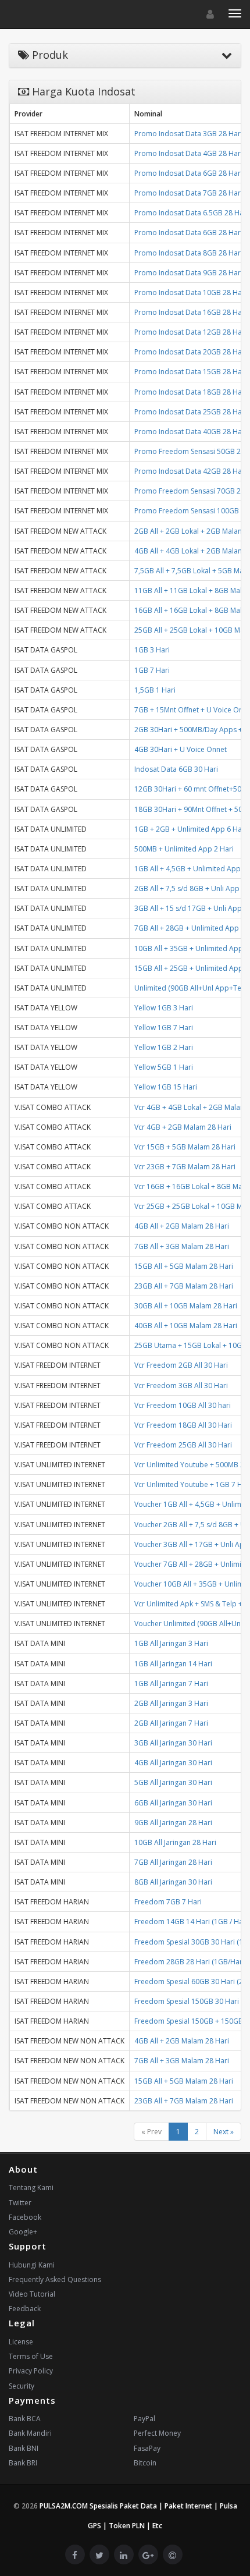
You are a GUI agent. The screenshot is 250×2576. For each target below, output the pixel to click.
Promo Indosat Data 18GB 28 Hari (190, 392)
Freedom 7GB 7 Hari (168, 1902)
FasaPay (147, 2448)
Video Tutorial (32, 2294)
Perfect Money (157, 2433)
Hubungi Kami (32, 2265)
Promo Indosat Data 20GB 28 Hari (190, 352)
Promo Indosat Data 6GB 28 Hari (188, 173)
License (21, 2342)
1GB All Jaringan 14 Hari (173, 1664)
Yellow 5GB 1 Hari (164, 1067)
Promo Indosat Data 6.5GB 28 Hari (191, 213)
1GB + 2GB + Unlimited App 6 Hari (190, 829)
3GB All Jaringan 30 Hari (173, 1743)
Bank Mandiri (30, 2433)
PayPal (144, 2419)
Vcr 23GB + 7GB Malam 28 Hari (185, 1167)
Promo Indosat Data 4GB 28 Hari (188, 153)
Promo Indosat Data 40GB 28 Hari (190, 432)
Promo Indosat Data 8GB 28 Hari (188, 253)
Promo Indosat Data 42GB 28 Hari (190, 471)
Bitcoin (145, 2463)
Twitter (20, 2203)
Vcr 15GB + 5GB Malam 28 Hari (185, 1147)
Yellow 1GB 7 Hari (164, 1028)
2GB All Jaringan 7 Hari (171, 1723)
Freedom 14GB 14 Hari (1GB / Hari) (192, 1922)
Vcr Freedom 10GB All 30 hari (183, 1405)
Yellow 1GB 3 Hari (164, 1008)
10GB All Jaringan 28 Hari (175, 1842)
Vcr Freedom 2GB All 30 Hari (181, 1365)
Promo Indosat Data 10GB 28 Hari (190, 292)
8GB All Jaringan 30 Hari (173, 1882)
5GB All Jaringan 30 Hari (173, 1782)
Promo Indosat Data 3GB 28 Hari (188, 134)
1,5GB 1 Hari (155, 690)
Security (22, 2386)
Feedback (25, 2309)
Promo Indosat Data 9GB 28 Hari (188, 273)
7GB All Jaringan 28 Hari (173, 1862)
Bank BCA (25, 2419)
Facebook (25, 2217)
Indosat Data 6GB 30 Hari (176, 769)
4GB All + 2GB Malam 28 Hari (182, 1226)
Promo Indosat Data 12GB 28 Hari (190, 332)
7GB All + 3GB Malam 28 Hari (182, 1246)
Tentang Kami (31, 2188)
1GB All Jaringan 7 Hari (171, 1683)
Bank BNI (24, 2448)
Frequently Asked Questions (55, 2279)
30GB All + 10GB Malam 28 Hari (186, 1306)
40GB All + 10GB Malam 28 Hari (186, 1326)
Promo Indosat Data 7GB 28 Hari (188, 193)
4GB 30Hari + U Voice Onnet (181, 749)
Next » (224, 2132)
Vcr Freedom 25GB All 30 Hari (183, 1445)
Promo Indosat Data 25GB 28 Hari (190, 412)
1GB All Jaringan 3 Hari (171, 1643)
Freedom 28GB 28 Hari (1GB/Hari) (190, 1962)
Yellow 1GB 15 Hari (166, 1087)
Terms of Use (31, 2356)
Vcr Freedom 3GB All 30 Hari (181, 1385)
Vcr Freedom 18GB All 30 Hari (183, 1425)
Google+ (23, 2232)
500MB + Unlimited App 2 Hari (184, 849)
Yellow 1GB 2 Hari (164, 1047)
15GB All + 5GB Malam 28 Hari (184, 1266)
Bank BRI (23, 2463)
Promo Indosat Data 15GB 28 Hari (190, 372)
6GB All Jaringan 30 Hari (173, 1803)
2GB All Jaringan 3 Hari (171, 1703)
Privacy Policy (31, 2371)
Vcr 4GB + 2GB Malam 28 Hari (183, 1127)
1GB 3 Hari (152, 650)
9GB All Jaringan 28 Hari (173, 1823)
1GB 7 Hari (152, 670)
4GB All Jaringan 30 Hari (173, 1763)
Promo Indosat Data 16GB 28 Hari (190, 312)
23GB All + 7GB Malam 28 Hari (184, 1286)
